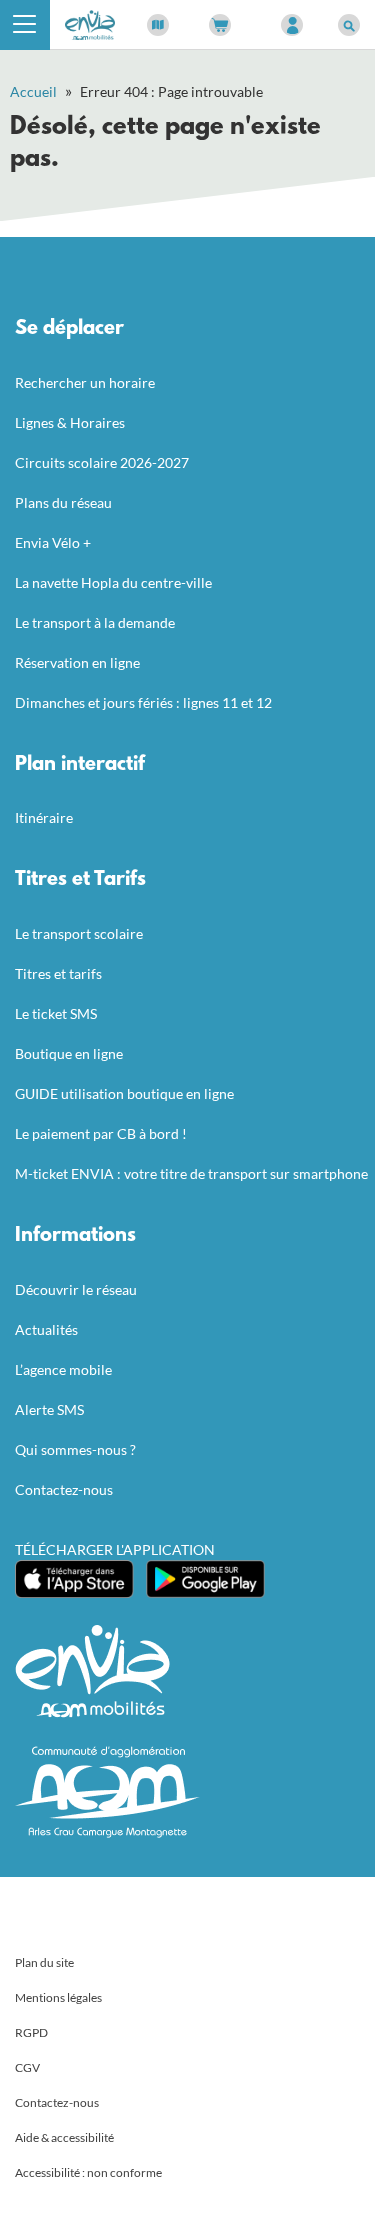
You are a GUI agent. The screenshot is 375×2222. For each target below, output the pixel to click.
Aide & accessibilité (64, 2137)
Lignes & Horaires (70, 422)
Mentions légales (58, 1997)
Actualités (46, 1329)
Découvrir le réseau (76, 1289)
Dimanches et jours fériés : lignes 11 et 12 (143, 702)
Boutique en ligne (69, 1053)
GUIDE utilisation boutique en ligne (124, 1093)
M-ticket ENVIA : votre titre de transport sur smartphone (191, 1173)
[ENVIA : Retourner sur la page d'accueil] (90, 22)
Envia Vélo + (53, 542)
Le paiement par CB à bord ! (101, 1133)
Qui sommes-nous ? (75, 1449)
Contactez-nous (64, 1489)
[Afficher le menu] (25, 25)
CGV (27, 2067)
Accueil (33, 91)
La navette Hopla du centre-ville (113, 582)
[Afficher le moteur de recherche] (349, 25)
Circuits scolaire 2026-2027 (102, 462)
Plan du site (44, 1962)
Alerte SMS (49, 1409)
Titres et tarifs (58, 973)
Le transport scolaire (79, 933)
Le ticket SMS (56, 1013)
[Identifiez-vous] (292, 25)
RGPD (31, 2032)
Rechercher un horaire (85, 382)
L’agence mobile (63, 1369)
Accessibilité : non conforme (88, 2172)
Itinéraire (44, 817)
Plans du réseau (63, 502)
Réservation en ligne (77, 662)
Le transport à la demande (95, 622)
